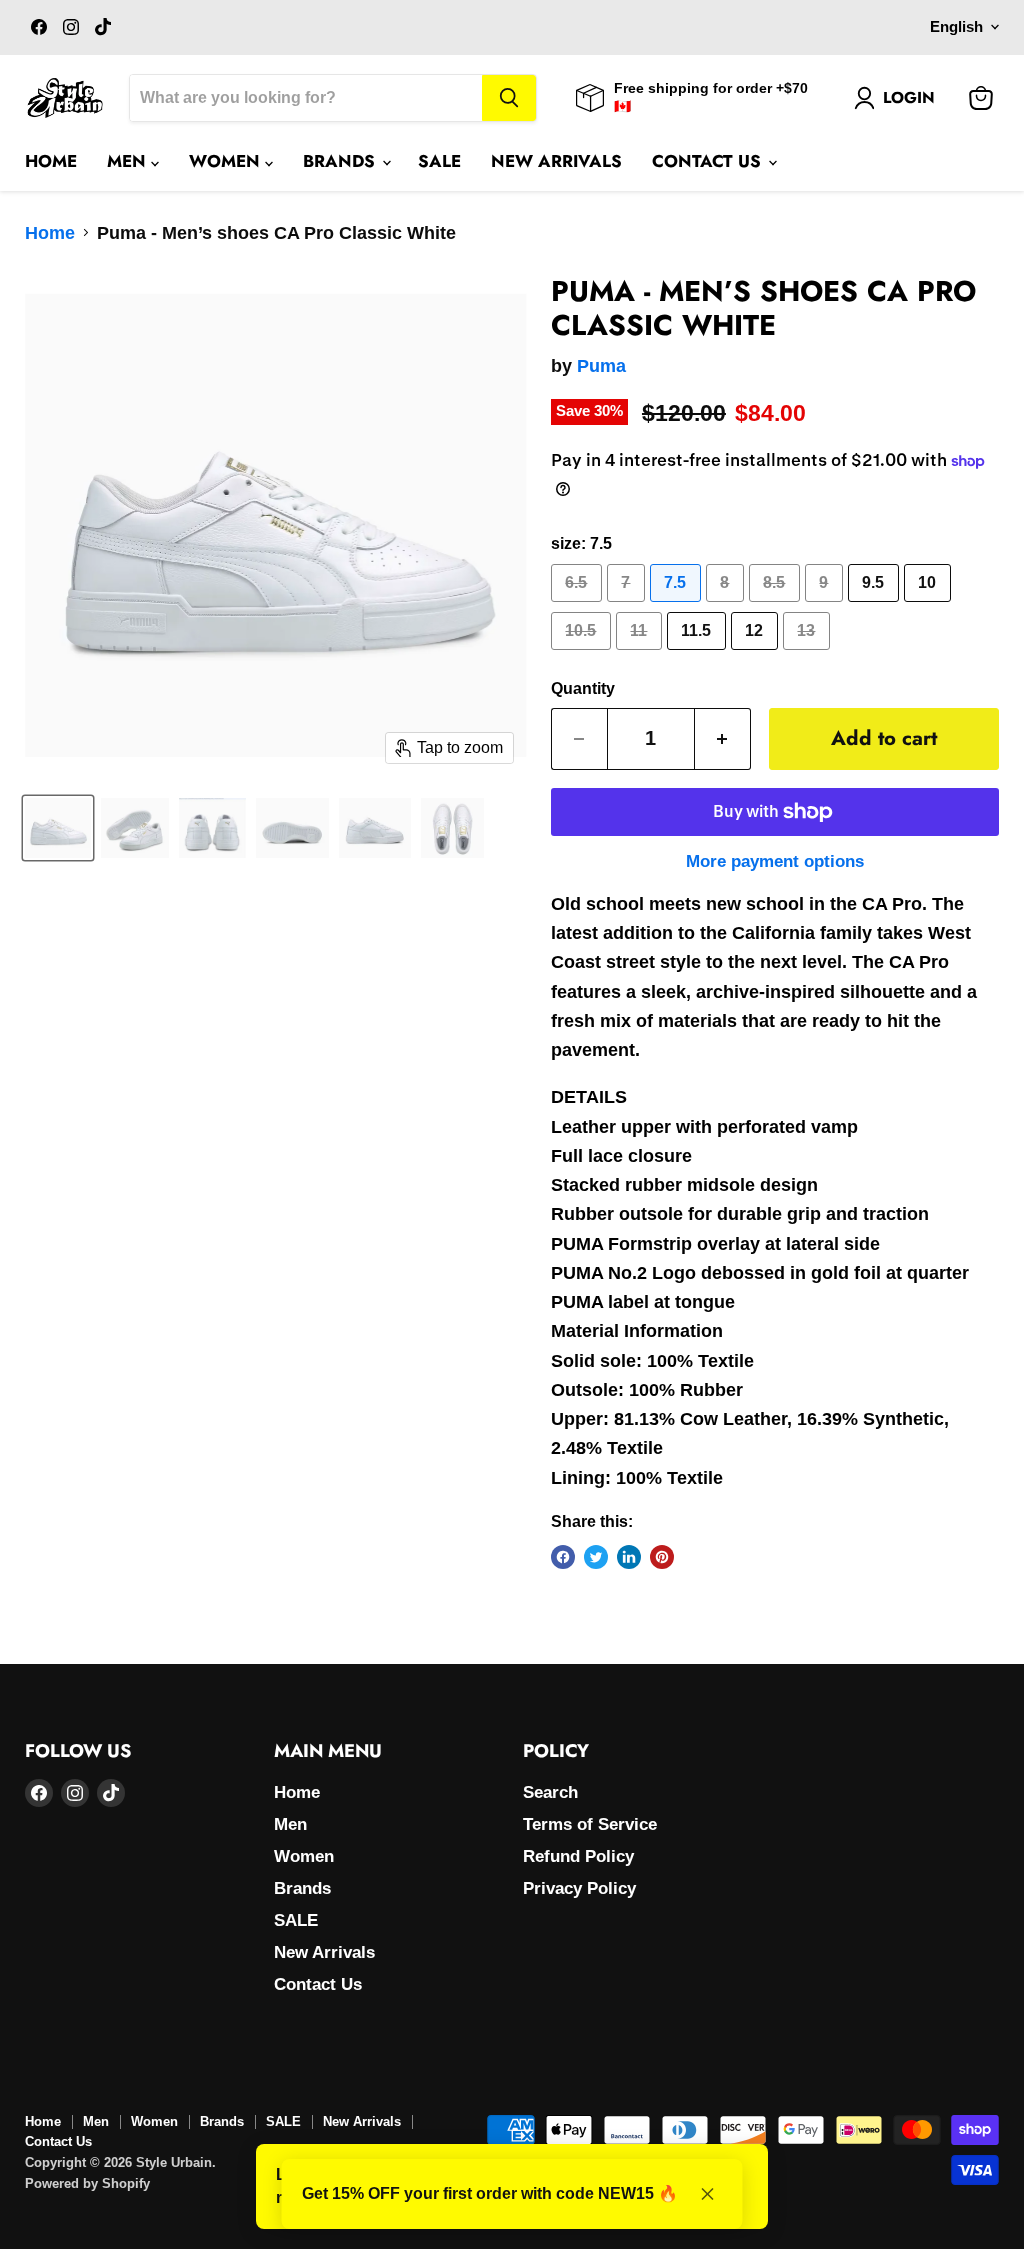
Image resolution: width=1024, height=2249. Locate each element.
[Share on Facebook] (563, 1557)
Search (550, 1792)
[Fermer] (708, 2194)
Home (51, 161)
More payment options (775, 861)
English (956, 27)
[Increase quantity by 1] (723, 738)
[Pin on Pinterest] (662, 1557)
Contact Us (709, 161)
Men (129, 161)
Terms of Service (590, 1824)
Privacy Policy (579, 1888)
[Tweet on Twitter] (596, 1557)
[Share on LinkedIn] (629, 1557)
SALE (439, 161)
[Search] (509, 98)
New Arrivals (556, 161)
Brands (341, 161)
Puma (601, 366)
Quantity (583, 688)
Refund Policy (578, 1856)
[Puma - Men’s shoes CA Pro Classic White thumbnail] (58, 828)
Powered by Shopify (87, 2183)
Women (227, 161)
